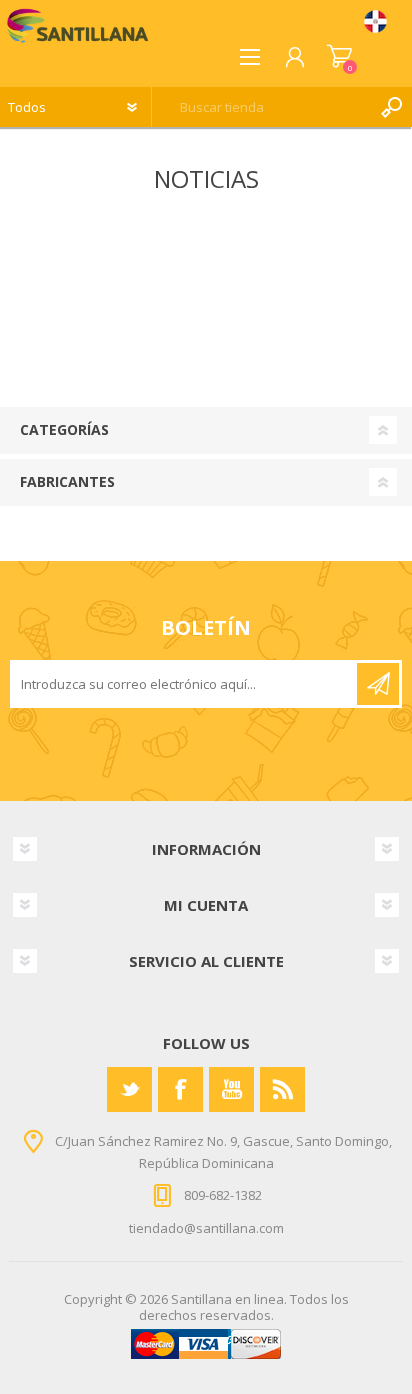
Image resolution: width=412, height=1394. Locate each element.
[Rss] (282, 1089)
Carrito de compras (339, 57)
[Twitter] (129, 1089)
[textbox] (262, 107)
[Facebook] (180, 1089)
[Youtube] (231, 1089)
